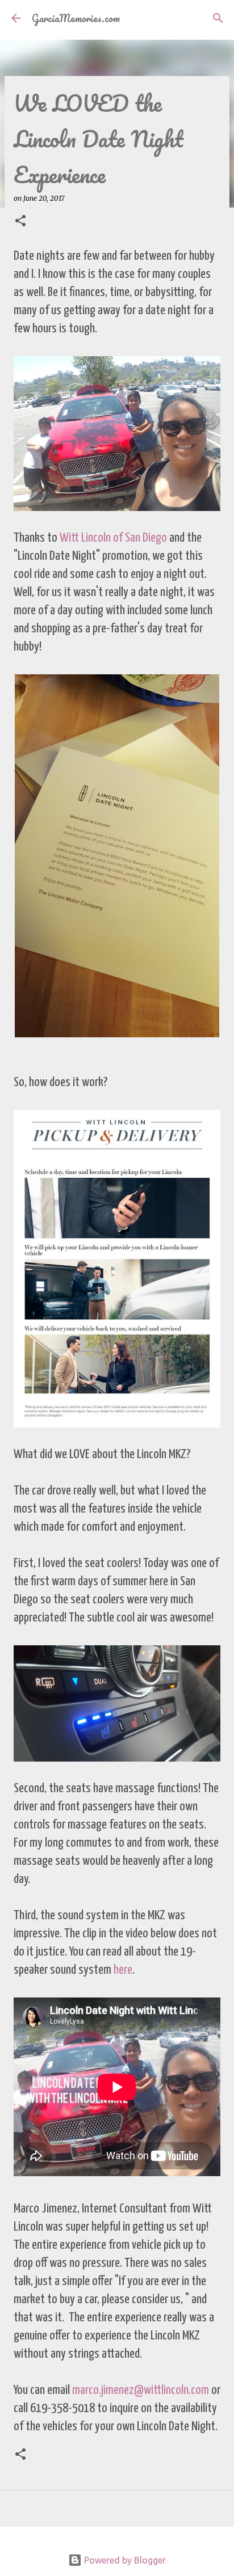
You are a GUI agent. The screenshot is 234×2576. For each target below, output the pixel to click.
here (123, 1970)
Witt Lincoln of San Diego (114, 538)
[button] (20, 221)
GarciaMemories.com (76, 18)
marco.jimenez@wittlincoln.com (141, 2390)
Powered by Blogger (124, 2560)
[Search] (218, 18)
